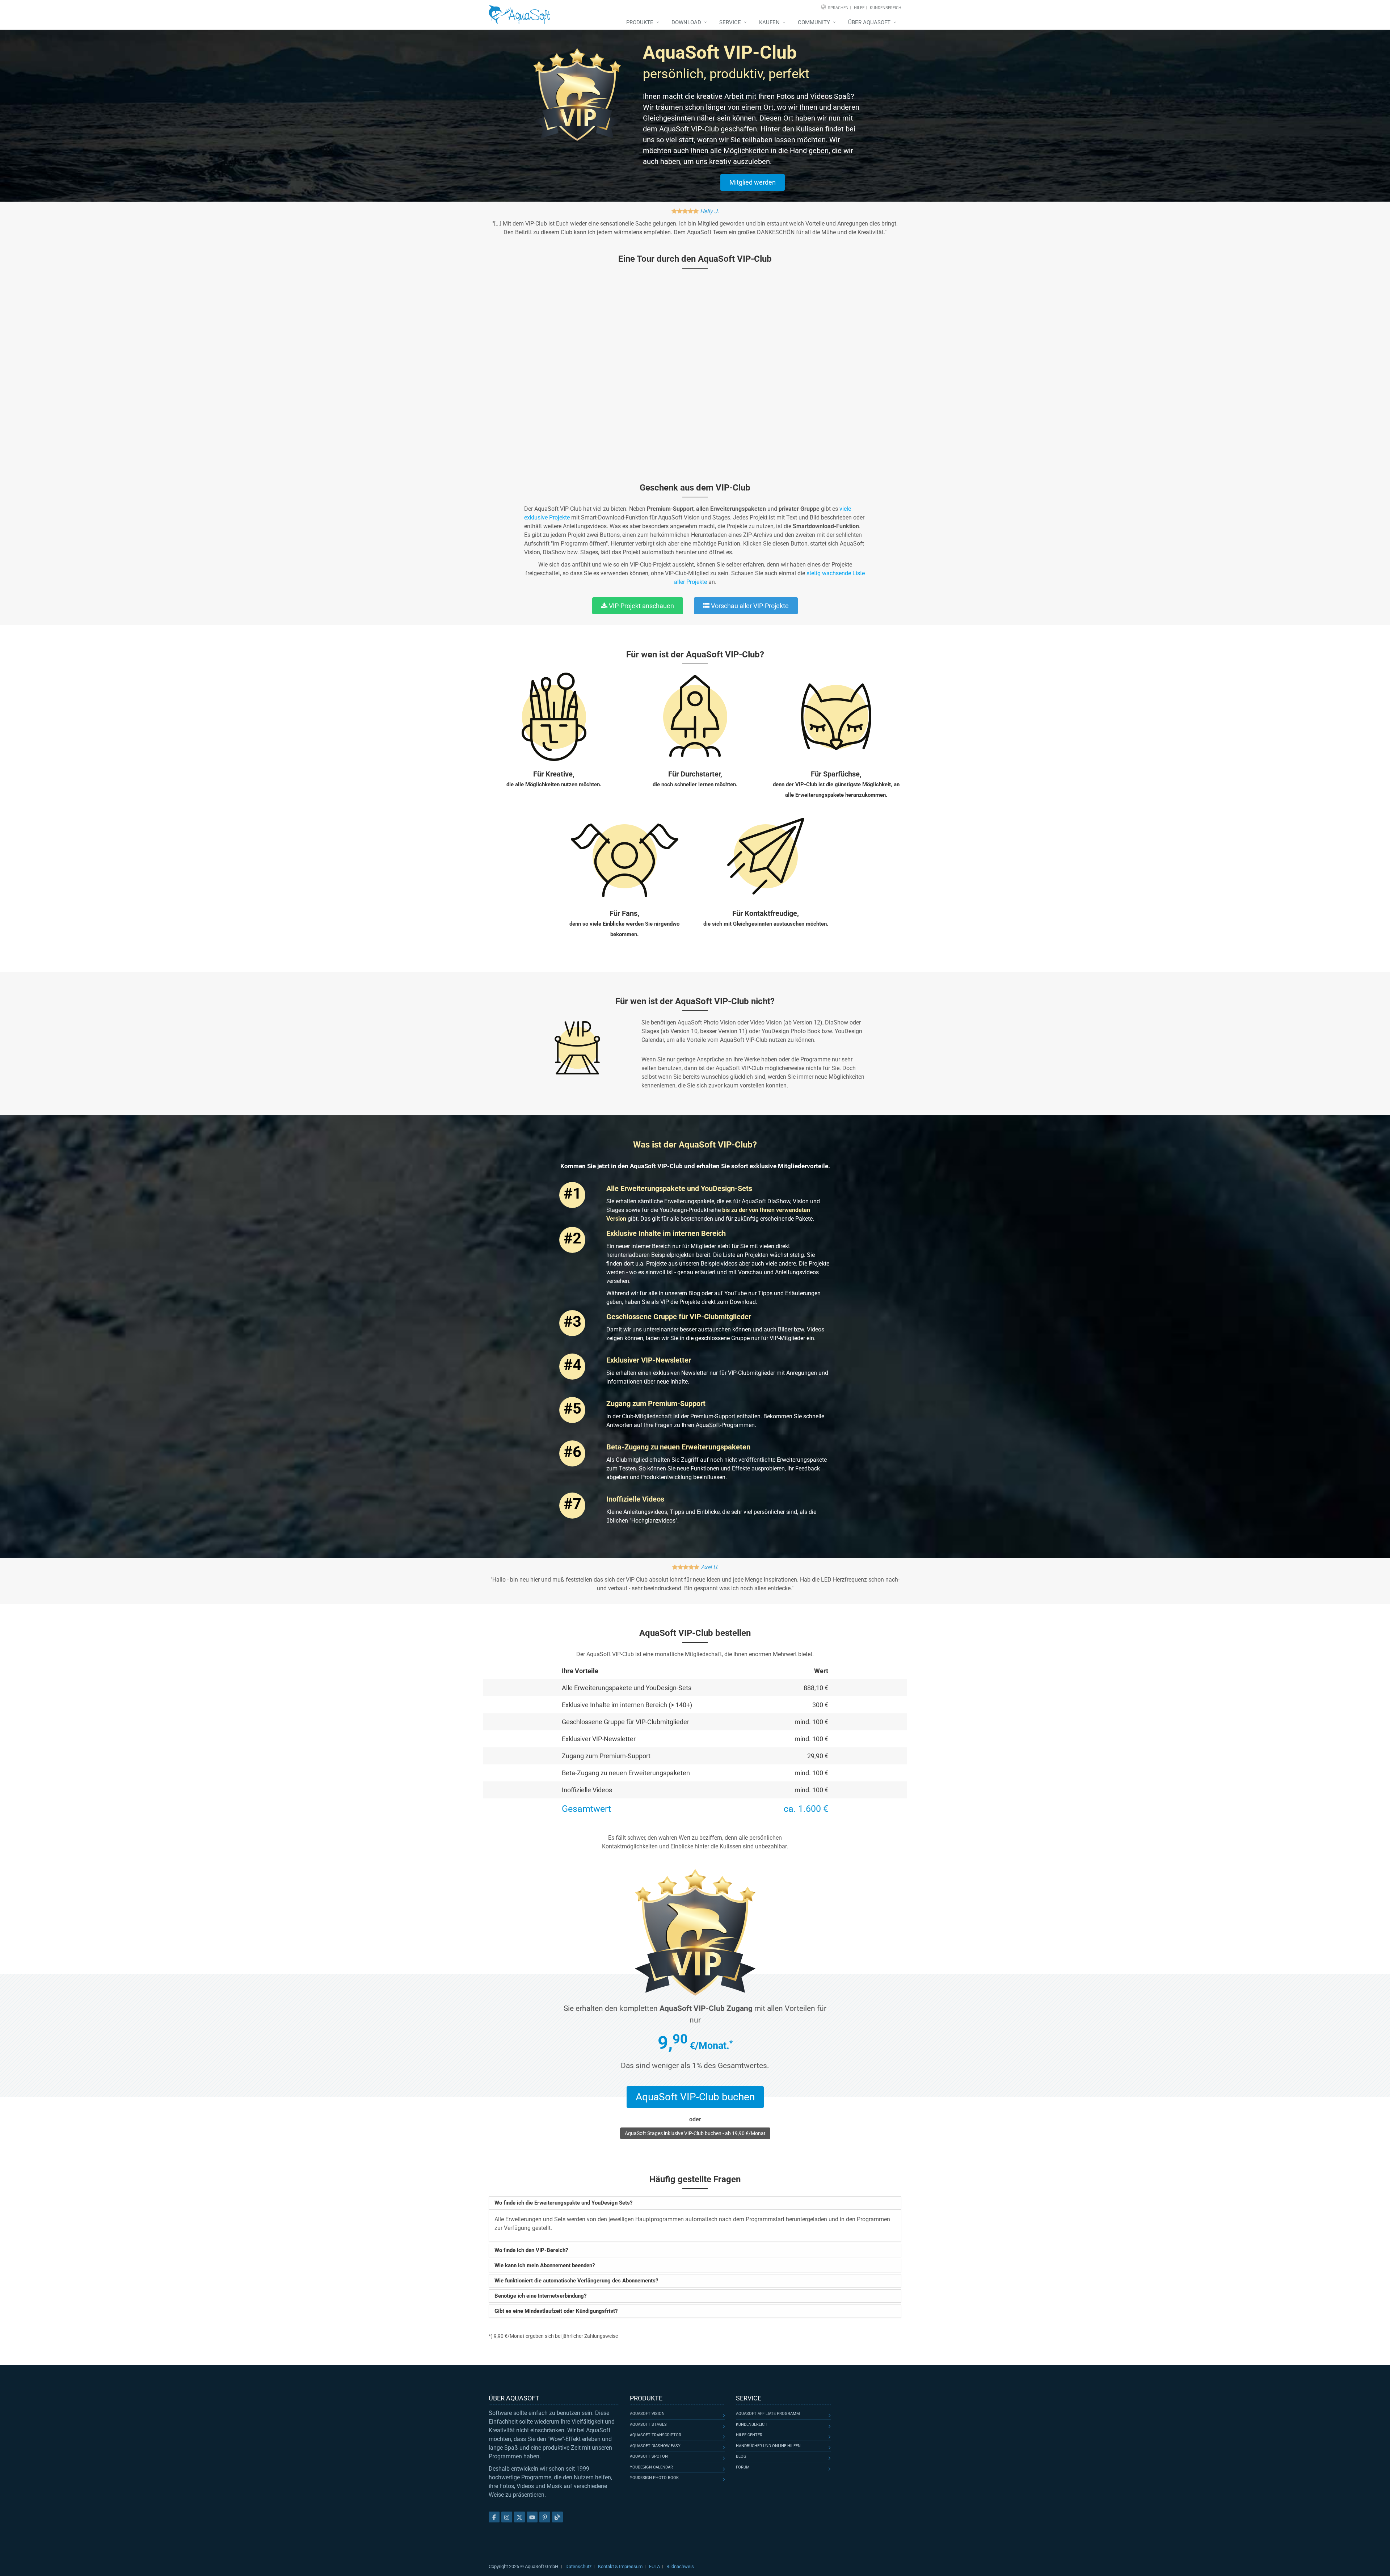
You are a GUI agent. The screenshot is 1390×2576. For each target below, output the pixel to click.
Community (814, 22)
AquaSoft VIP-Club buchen (695, 2097)
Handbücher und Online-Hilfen (768, 2446)
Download (686, 22)
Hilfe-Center (749, 2435)
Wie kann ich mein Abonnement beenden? (545, 2265)
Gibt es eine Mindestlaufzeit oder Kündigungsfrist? (556, 2311)
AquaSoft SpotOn (649, 2456)
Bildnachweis (680, 2566)
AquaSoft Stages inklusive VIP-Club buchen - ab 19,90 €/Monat (695, 2133)
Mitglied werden (753, 182)
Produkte (640, 22)
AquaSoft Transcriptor (656, 2435)
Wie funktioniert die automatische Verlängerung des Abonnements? (576, 2281)
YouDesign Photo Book (654, 2478)
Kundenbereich (886, 8)
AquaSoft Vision (647, 2414)
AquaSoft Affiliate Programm (768, 2414)
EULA (654, 2566)
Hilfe (859, 8)
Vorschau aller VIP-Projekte (749, 606)
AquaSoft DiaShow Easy (655, 2446)
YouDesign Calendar (651, 2467)
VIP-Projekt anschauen (641, 606)
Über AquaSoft (869, 22)
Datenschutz (578, 2566)
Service (730, 22)
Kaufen (769, 22)
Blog (741, 2456)
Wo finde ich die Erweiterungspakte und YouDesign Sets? (563, 2203)
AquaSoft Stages (648, 2425)
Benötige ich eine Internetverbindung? (540, 2296)
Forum (743, 2467)
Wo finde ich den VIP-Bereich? (531, 2250)
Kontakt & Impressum (620, 2566)
